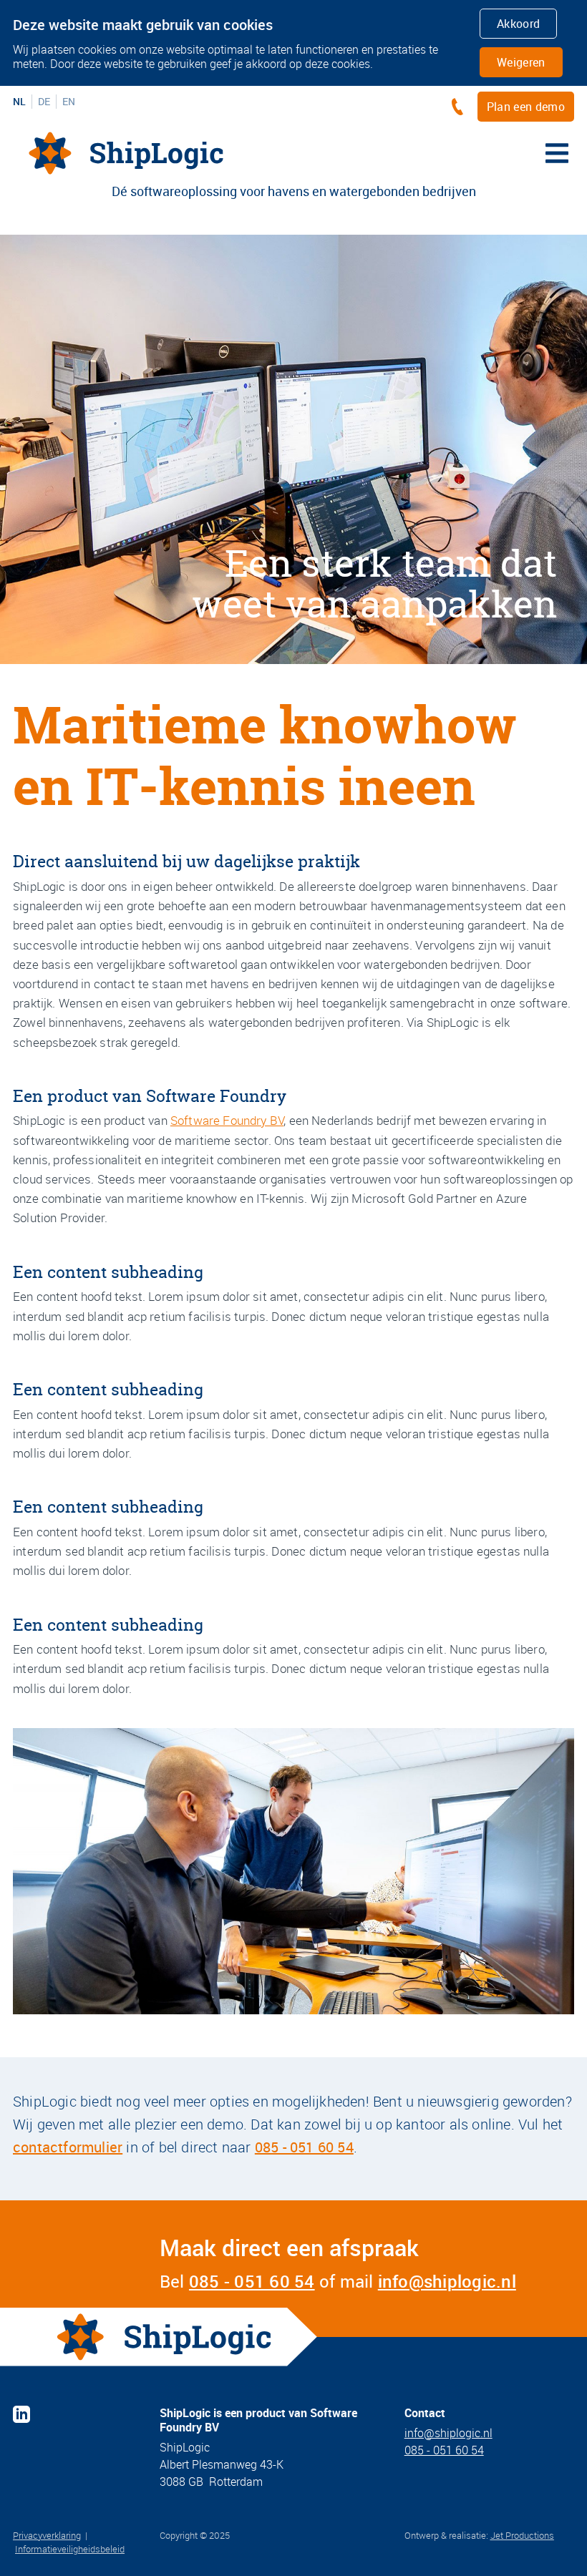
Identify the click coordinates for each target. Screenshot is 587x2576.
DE (44, 102)
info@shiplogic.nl (447, 2281)
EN (69, 102)
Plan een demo (526, 107)
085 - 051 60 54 (304, 2147)
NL (19, 102)
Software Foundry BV (227, 1120)
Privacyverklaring (47, 2535)
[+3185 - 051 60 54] (461, 107)
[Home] (126, 153)
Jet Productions (522, 2535)
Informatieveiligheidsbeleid (70, 2549)
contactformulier (68, 2147)
